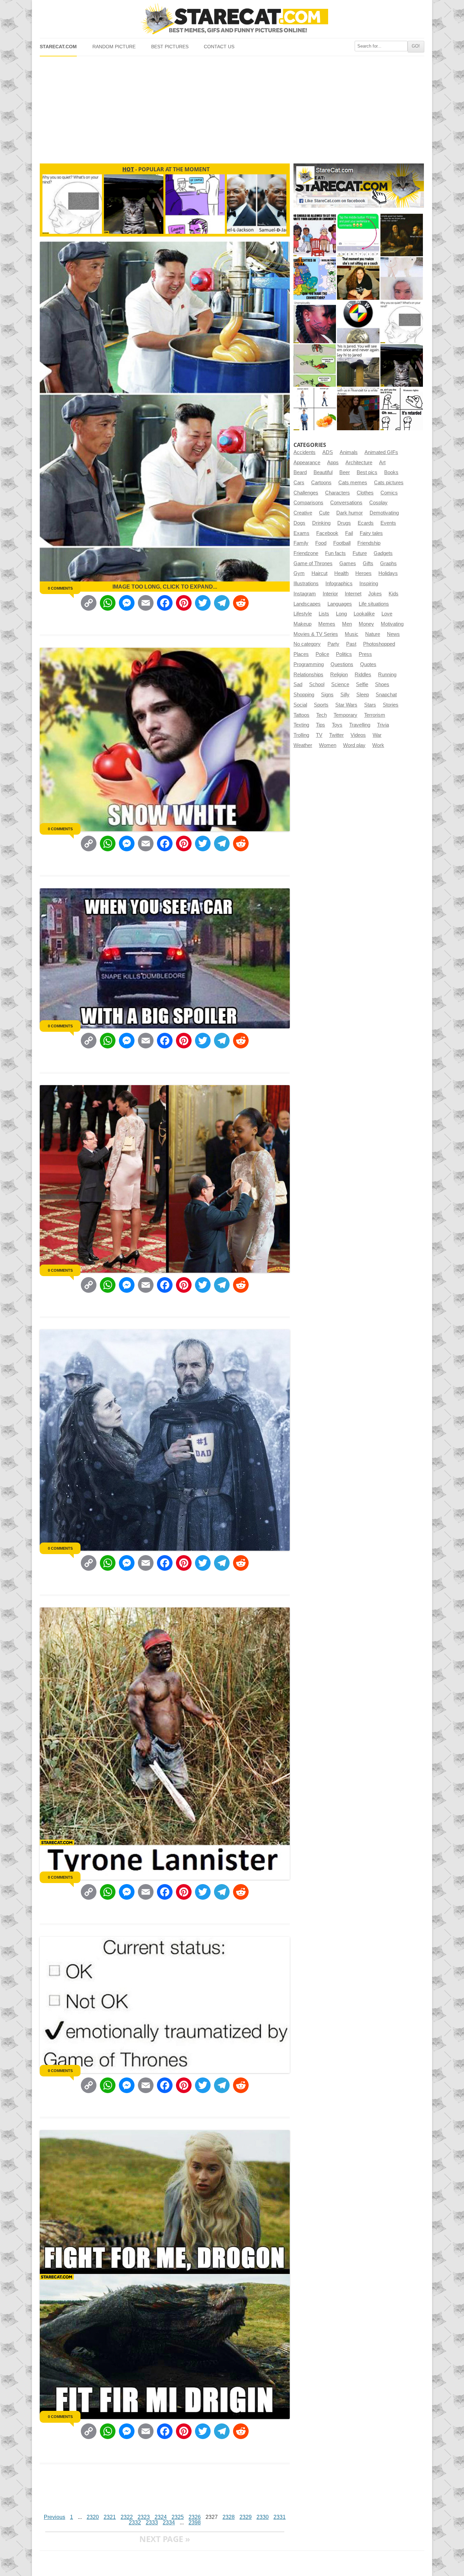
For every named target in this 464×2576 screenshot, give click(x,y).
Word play (354, 745)
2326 (195, 2517)
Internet (353, 594)
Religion (339, 675)
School (317, 684)
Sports (321, 705)
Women (328, 745)
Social (300, 705)
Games (348, 563)
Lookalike (364, 614)
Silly (345, 695)
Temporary (345, 715)
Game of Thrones (313, 563)
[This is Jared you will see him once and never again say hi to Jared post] (358, 365)
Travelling (360, 725)
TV (319, 735)
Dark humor (350, 513)
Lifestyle (303, 614)
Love (387, 614)
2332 (135, 2522)
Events (388, 523)
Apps (333, 463)
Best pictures (170, 47)
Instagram (305, 594)
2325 (178, 2517)
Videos (358, 735)
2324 (161, 2517)
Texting (301, 725)
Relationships (308, 675)
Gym (299, 573)
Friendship (369, 543)
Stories (391, 705)
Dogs (299, 523)
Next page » (165, 2539)
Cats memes (353, 483)
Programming (309, 664)
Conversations (346, 503)
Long (341, 614)
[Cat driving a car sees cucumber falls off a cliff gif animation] (402, 365)
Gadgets (383, 553)
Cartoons (321, 483)
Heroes (363, 573)
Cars (299, 483)
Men (347, 624)
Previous (55, 2517)
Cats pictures (389, 483)
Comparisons (308, 503)
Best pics (367, 472)
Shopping (304, 695)
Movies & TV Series (316, 634)
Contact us (219, 47)
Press (365, 654)
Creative (303, 513)
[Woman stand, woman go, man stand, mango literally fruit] (315, 409)
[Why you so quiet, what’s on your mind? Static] (402, 322)
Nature (373, 634)
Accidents (305, 452)
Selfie (362, 684)
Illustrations (306, 584)
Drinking (321, 523)
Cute (324, 513)
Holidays (388, 573)
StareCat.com (58, 47)
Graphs (388, 563)
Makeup (302, 624)
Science (340, 684)
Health (341, 573)
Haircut (319, 573)
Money (366, 624)
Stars (370, 705)
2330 (263, 2517)
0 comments (60, 588)
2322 (127, 2517)
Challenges (306, 493)
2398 (195, 2522)
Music (352, 634)
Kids (394, 594)
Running (387, 675)
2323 (144, 2517)
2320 (93, 2517)
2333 (152, 2522)
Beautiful (323, 472)
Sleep (363, 695)
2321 (110, 2517)
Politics (344, 654)
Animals (349, 452)
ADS (328, 452)
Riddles (363, 675)
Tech (322, 715)
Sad (298, 684)
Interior (330, 594)
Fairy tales (371, 533)
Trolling (301, 735)
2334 (169, 2522)
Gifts (368, 563)
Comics (389, 493)
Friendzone (306, 553)
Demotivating (384, 513)
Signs (327, 695)
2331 (280, 2517)
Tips (320, 725)
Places (301, 654)
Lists (324, 614)
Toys (337, 725)
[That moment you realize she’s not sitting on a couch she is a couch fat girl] (358, 279)
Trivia (383, 725)
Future (360, 553)
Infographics (339, 584)
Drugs (344, 523)
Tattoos (301, 715)
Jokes (375, 594)
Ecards (366, 523)
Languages (340, 604)
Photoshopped (379, 644)
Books (391, 472)
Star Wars (346, 705)
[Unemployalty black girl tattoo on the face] (315, 322)
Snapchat (386, 695)
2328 (229, 2517)
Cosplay (378, 503)
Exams (301, 533)
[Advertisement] (232, 107)
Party (333, 644)
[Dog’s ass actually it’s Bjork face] (402, 279)
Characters (337, 493)
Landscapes (307, 604)
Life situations (374, 604)
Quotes (368, 664)
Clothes (365, 493)
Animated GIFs (381, 452)
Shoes (382, 684)
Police (322, 654)
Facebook (327, 533)
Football (342, 543)
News (393, 634)
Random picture (114, 47)
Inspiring (369, 584)
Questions (342, 664)
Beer (345, 472)
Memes (327, 624)
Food (321, 543)
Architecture (359, 463)
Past (351, 644)
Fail (349, 533)
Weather (303, 745)
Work (378, 745)
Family (301, 543)
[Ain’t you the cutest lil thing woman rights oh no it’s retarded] (402, 409)
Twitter (336, 735)
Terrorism (375, 715)
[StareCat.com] (232, 19)
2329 (246, 2517)
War (377, 735)
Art (382, 463)
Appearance (307, 463)
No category (307, 644)
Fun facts (335, 553)
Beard (300, 472)
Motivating (392, 624)
